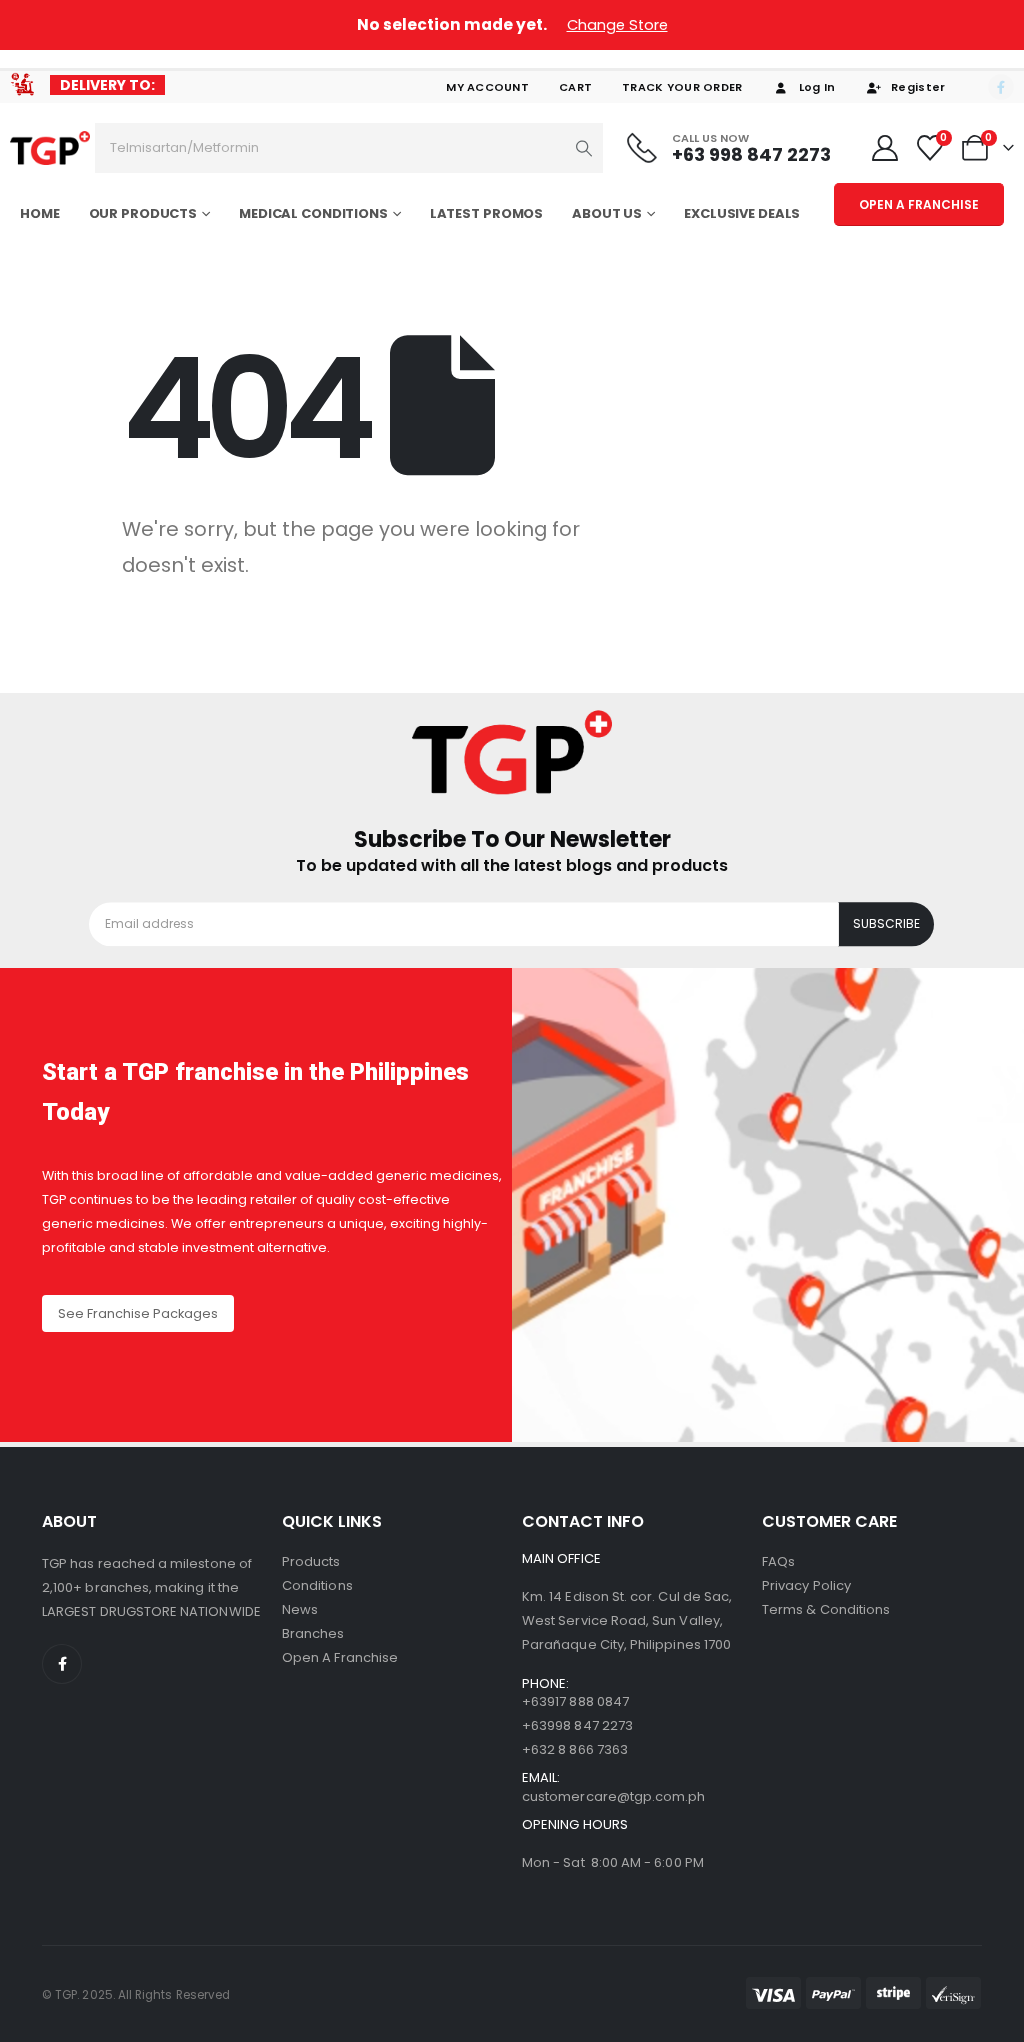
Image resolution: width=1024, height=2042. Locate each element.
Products (311, 1561)
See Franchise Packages (138, 1313)
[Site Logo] (50, 148)
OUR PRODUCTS (143, 213)
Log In (817, 87)
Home (40, 213)
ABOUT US (607, 213)
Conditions (317, 1585)
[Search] (584, 148)
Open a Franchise (340, 1657)
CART (575, 87)
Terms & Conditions (826, 1609)
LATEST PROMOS (486, 213)
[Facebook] (1001, 87)
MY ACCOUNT (487, 87)
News (300, 1609)
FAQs (778, 1561)
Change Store (617, 25)
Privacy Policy (806, 1585)
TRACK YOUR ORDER (682, 87)
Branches (313, 1633)
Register (918, 87)
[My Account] (884, 148)
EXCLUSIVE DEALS (742, 213)
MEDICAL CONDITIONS (313, 213)
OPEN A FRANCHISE (919, 204)
